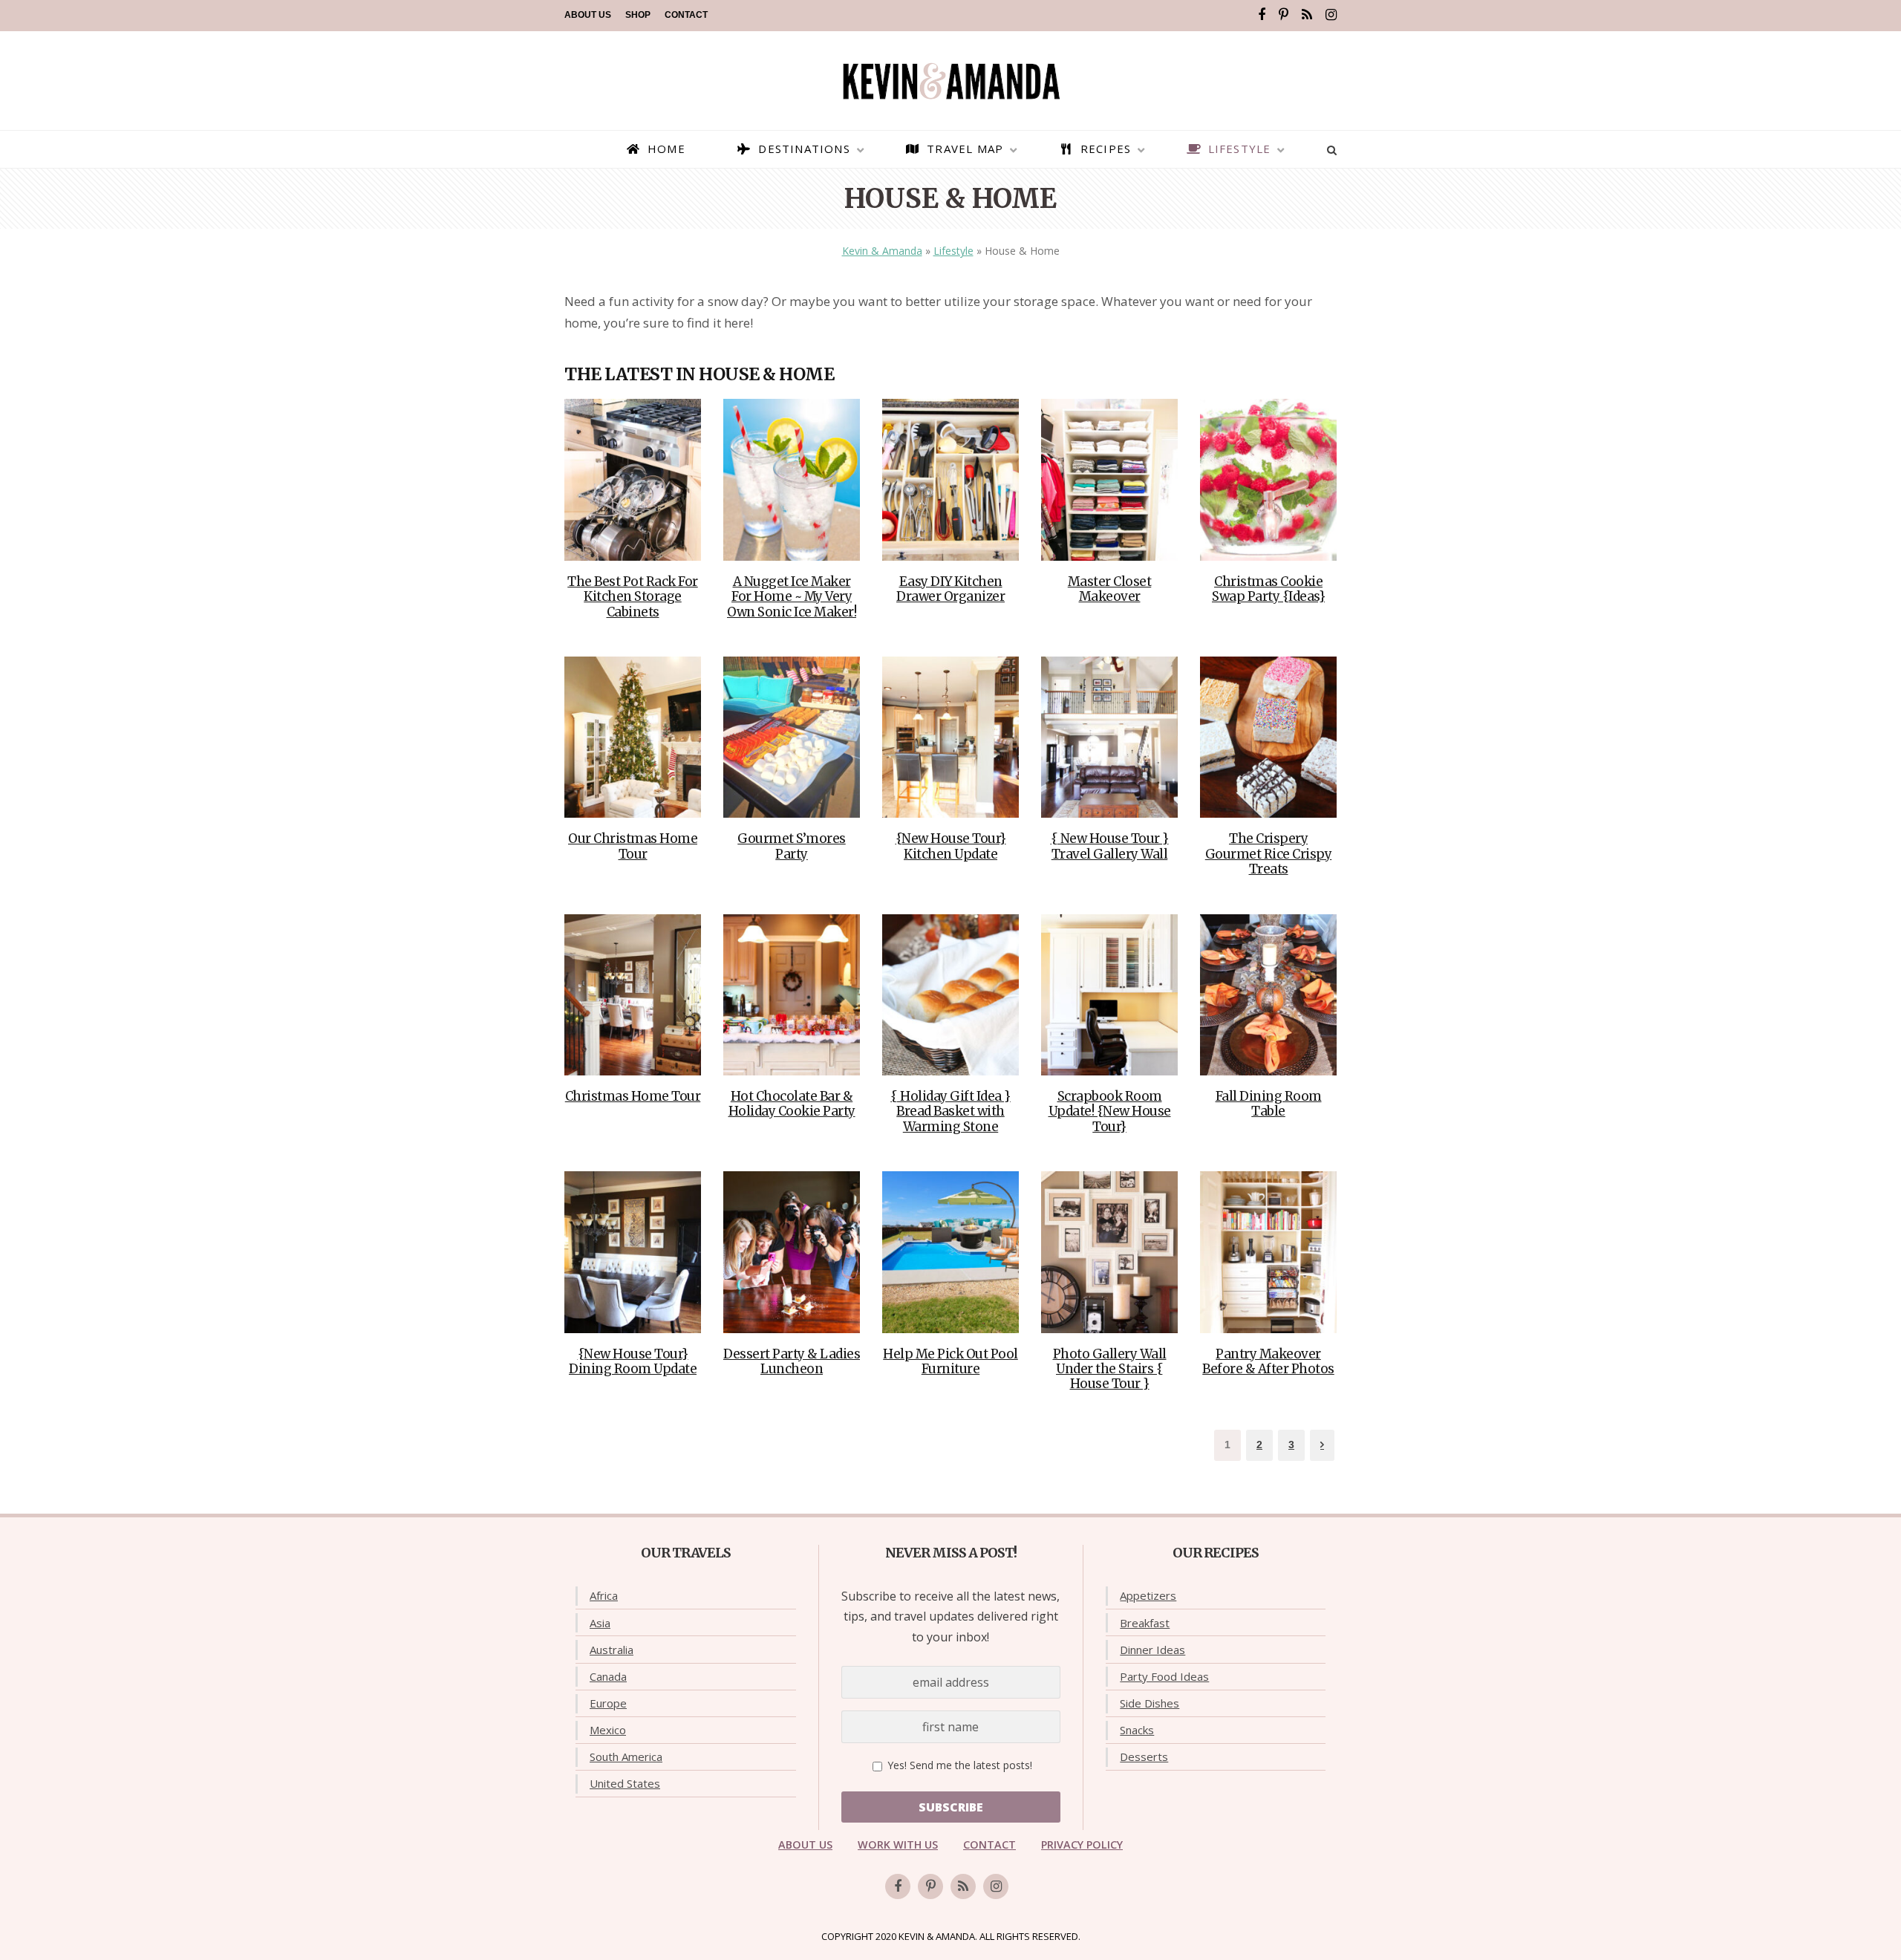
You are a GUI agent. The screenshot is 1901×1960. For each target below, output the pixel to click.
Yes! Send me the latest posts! (958, 1765)
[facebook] (1262, 15)
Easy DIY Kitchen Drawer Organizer (950, 589)
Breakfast (1145, 1623)
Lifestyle (953, 251)
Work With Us (898, 1845)
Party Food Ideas (1164, 1676)
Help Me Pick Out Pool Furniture (950, 1361)
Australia (612, 1650)
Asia (600, 1623)
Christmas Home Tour (633, 1096)
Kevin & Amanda (882, 251)
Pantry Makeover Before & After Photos (1268, 1361)
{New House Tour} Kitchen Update (951, 846)
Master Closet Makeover (1110, 589)
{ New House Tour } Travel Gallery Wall (1110, 846)
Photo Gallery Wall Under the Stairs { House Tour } (1110, 1369)
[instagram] (1331, 15)
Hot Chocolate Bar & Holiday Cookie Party (792, 1104)
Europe (608, 1703)
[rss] (1307, 15)
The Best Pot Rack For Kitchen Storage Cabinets (633, 597)
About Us (588, 15)
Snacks (1137, 1730)
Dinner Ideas (1152, 1650)
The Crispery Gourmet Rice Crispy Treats (1269, 854)
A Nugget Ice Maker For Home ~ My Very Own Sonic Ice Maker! (792, 597)
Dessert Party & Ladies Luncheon (792, 1361)
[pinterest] (1284, 15)
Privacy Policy (1082, 1845)
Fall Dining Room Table (1269, 1104)
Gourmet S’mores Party (792, 846)
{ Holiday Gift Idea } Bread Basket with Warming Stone (950, 1111)
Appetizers (1148, 1595)
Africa (604, 1595)
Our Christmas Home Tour (633, 846)
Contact (686, 15)
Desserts (1144, 1756)
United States (625, 1783)
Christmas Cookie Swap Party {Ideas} (1268, 589)
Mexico (608, 1730)
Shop (638, 15)
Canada (608, 1676)
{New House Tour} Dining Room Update (633, 1361)
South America (626, 1756)
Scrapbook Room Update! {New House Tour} (1110, 1111)
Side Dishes (1150, 1703)
